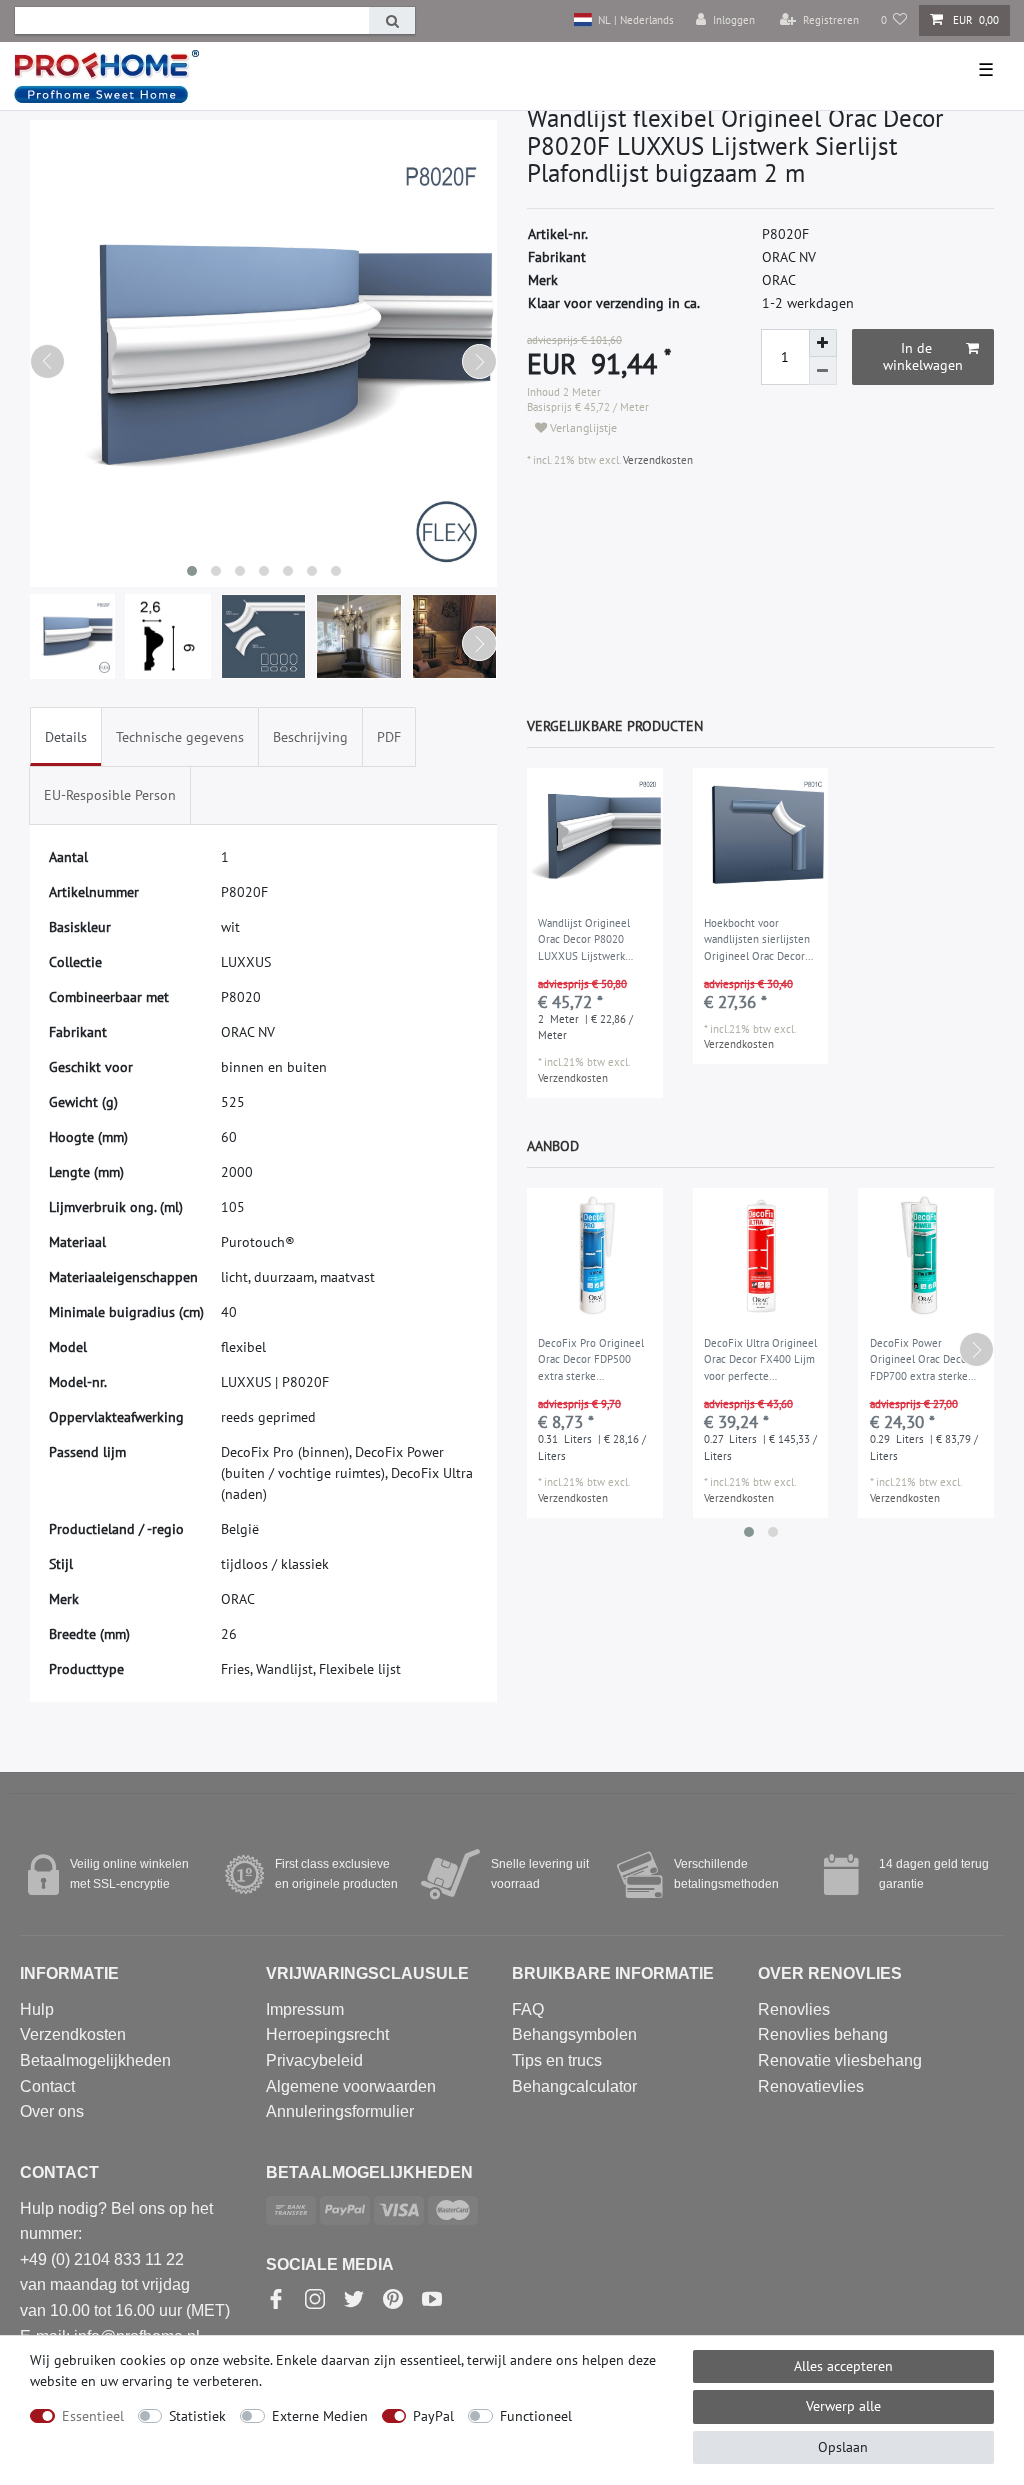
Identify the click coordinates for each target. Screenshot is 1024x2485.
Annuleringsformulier (340, 2111)
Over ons (52, 2111)
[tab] (66, 736)
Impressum (305, 2009)
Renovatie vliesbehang (840, 2060)
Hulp (37, 2009)
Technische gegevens (180, 737)
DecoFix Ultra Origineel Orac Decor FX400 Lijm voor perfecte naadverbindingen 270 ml (760, 1361)
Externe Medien (320, 2416)
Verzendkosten (656, 460)
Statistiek (197, 2416)
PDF (389, 737)
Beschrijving (310, 737)
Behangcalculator (574, 2086)
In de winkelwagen (923, 357)
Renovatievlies (811, 2086)
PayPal (433, 2416)
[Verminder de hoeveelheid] (823, 371)
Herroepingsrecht (327, 2034)
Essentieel (93, 2416)
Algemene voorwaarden (351, 2086)
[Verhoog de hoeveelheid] (823, 343)
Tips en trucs (557, 2060)
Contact (47, 2086)
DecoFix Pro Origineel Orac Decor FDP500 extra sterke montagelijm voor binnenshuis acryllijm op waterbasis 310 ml (591, 1361)
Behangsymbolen (574, 2034)
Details (66, 737)
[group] (595, 836)
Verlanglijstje (582, 427)
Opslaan (843, 2447)
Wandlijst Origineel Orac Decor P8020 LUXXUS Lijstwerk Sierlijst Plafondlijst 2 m (589, 941)
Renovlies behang (823, 2034)
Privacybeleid (314, 2060)
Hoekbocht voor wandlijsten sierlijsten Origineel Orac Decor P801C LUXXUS (757, 941)
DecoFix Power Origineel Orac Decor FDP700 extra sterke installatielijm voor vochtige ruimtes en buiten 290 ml (920, 1361)
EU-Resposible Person (110, 795)
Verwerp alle (843, 2406)
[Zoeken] (392, 20)
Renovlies (794, 2009)
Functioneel (536, 2416)
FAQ (528, 2009)
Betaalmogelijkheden (95, 2060)
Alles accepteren (843, 2366)
